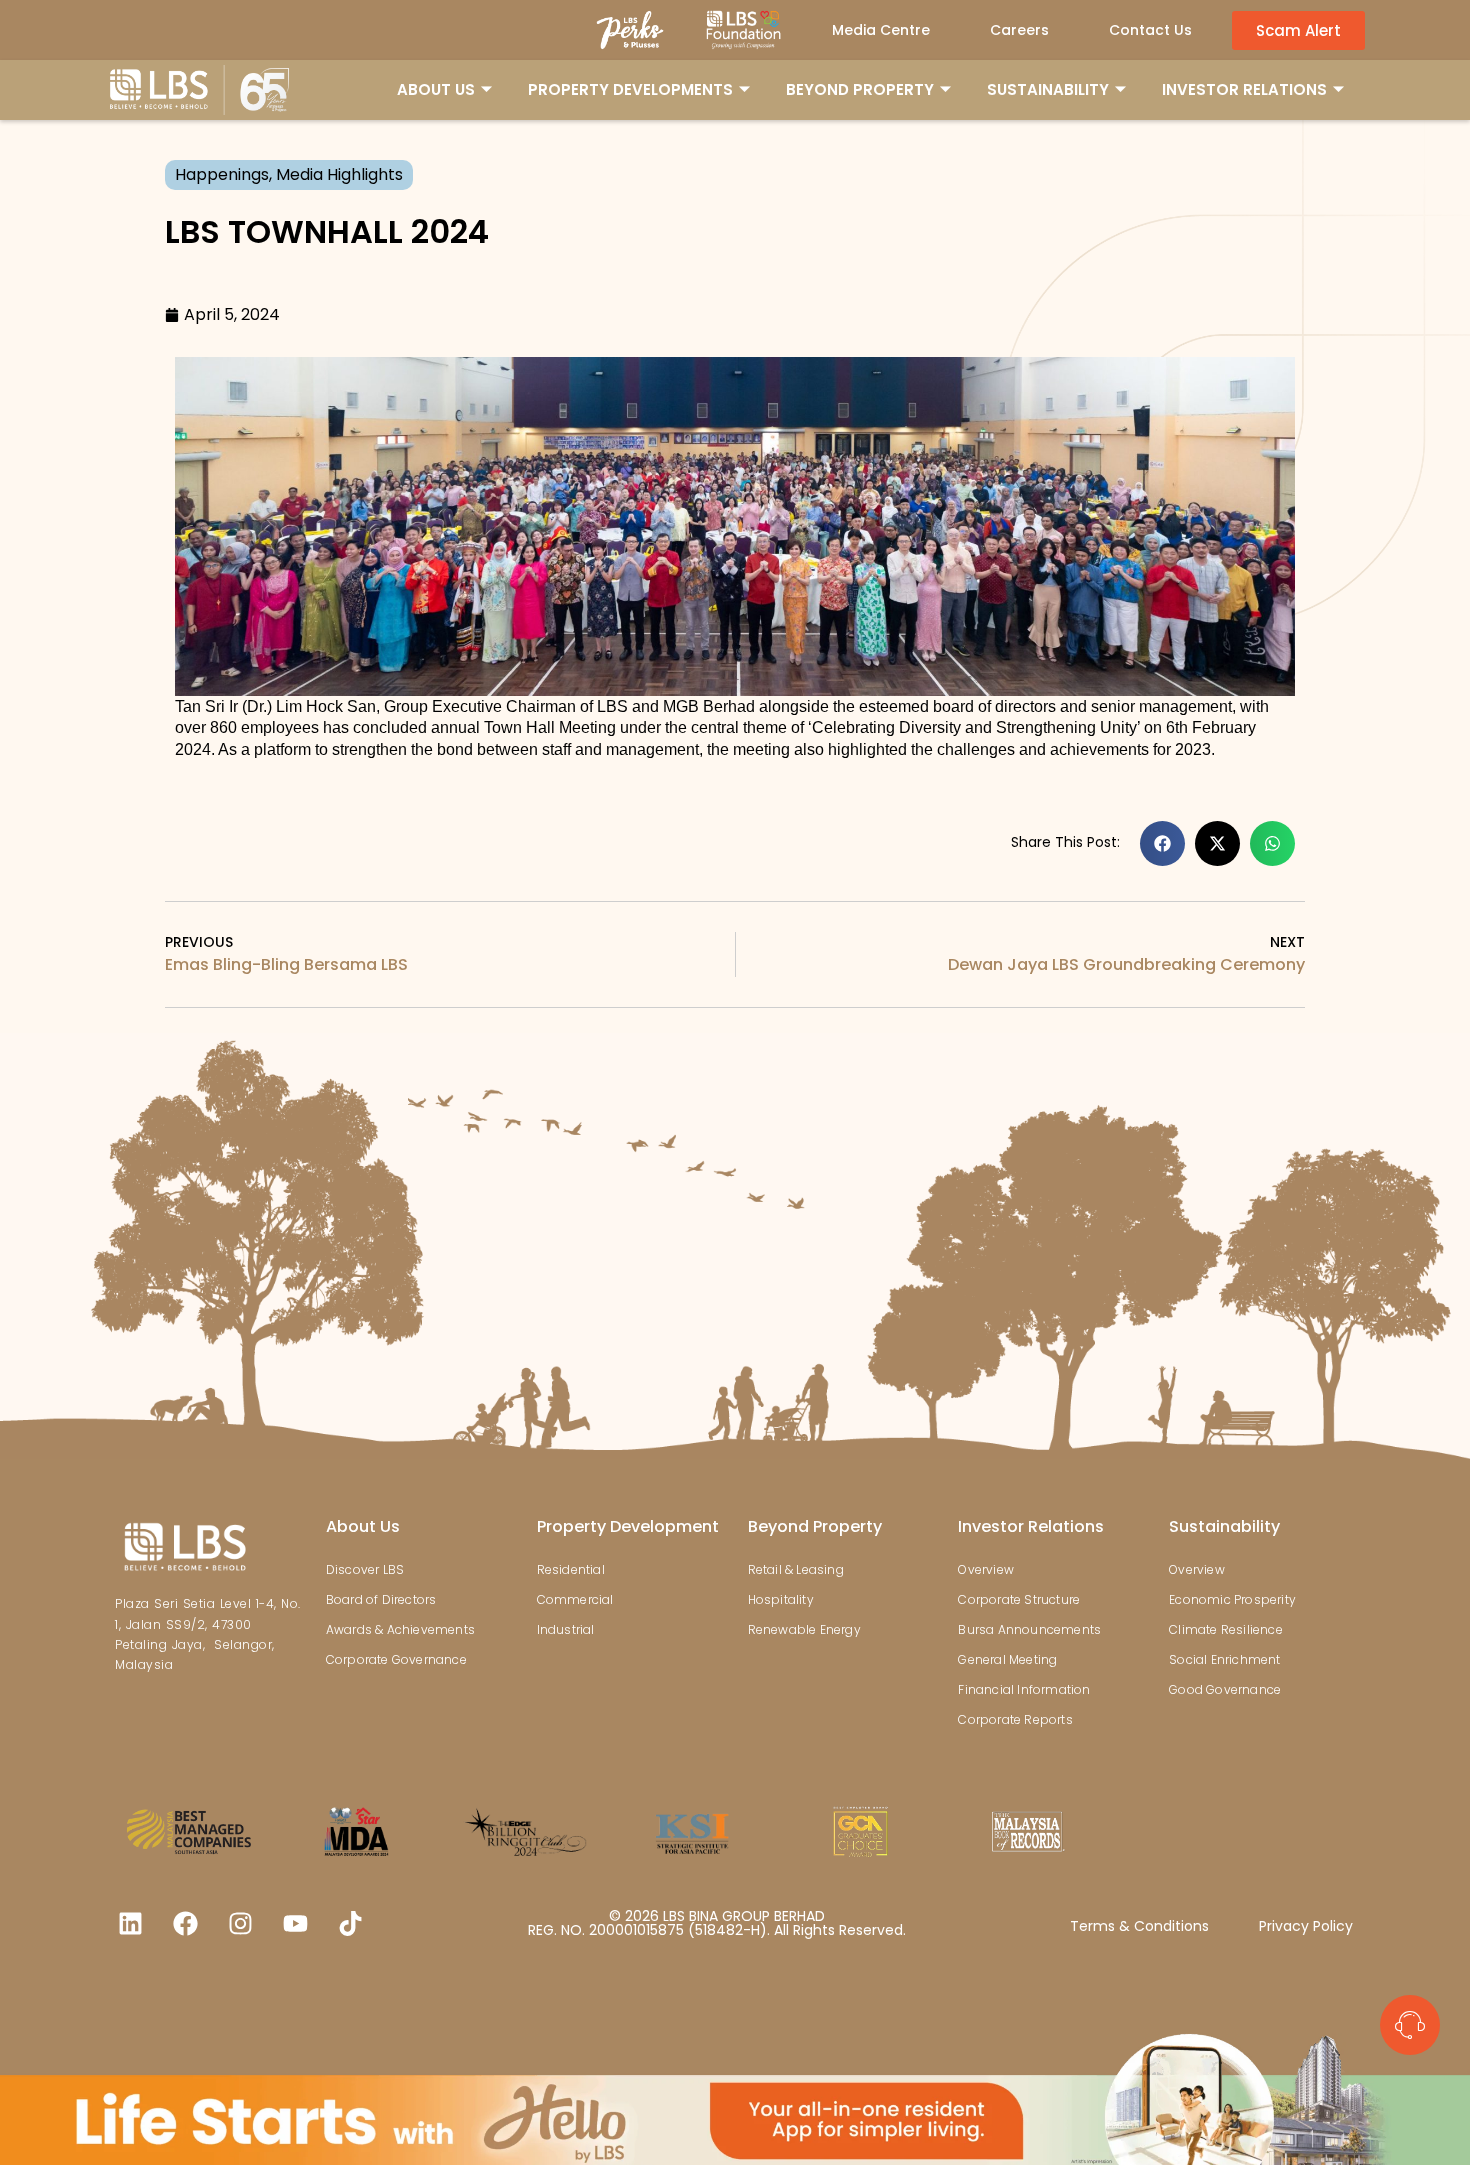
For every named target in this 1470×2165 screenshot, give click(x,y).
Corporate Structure (1019, 1599)
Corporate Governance (396, 1659)
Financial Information (1024, 1689)
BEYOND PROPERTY (860, 89)
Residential (571, 1569)
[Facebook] (185, 1924)
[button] (1162, 843)
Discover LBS (365, 1569)
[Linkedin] (130, 1924)
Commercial (575, 1599)
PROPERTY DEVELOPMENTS (630, 89)
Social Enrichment (1224, 1659)
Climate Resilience (1226, 1629)
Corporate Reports (1015, 1719)
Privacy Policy (1306, 1926)
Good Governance (1225, 1689)
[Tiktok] (350, 1924)
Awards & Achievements (400, 1629)
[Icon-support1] (1410, 2025)
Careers (1019, 30)
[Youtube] (295, 1924)
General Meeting (1007, 1659)
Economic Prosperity (1232, 1599)
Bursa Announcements (1029, 1629)
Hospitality (781, 1599)
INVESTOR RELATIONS (1244, 89)
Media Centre (881, 30)
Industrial (566, 1629)
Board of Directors (381, 1599)
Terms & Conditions (1139, 1926)
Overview (986, 1569)
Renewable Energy (804, 1629)
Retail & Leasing (796, 1569)
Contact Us (1150, 30)
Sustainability (1224, 1526)
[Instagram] (240, 1924)
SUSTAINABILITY (1048, 89)
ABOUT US (436, 89)
